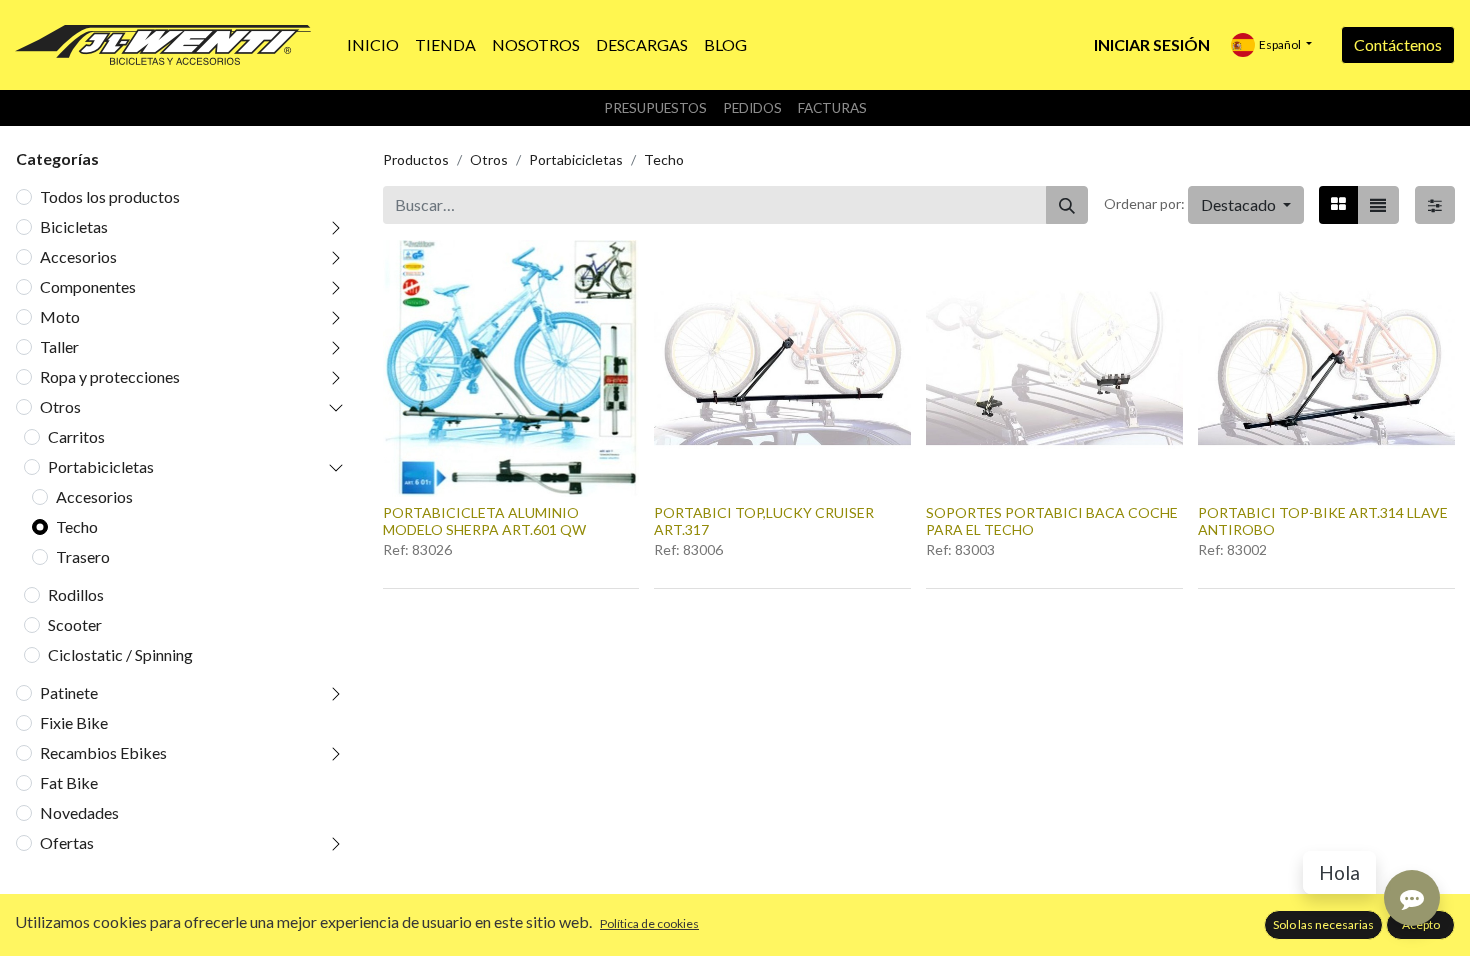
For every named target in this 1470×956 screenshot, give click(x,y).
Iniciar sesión (1152, 44)
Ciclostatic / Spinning (120, 654)
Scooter (75, 624)
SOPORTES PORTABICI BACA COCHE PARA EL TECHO (1052, 521)
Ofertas (67, 842)
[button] (1246, 205)
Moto (60, 316)
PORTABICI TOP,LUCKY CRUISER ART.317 (764, 521)
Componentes (88, 286)
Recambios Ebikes (103, 752)
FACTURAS (832, 108)
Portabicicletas (101, 466)
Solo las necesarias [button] (1323, 924)
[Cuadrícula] (1338, 205)
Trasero (83, 556)
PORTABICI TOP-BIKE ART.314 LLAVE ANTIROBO (1323, 521)
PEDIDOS (752, 108)
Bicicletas (74, 226)
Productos (416, 159)
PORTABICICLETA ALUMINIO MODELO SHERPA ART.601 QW (484, 521)
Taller (59, 346)
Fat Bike (69, 782)
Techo (77, 526)
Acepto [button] (1421, 924)
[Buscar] (1067, 205)
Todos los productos (110, 196)
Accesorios (78, 256)
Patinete (69, 692)
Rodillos (76, 594)
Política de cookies (649, 923)
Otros (60, 406)
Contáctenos (1398, 44)
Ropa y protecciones (110, 376)
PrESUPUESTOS (655, 108)
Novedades (79, 812)
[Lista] (1378, 205)
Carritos (76, 436)
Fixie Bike (74, 722)
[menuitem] (373, 45)
